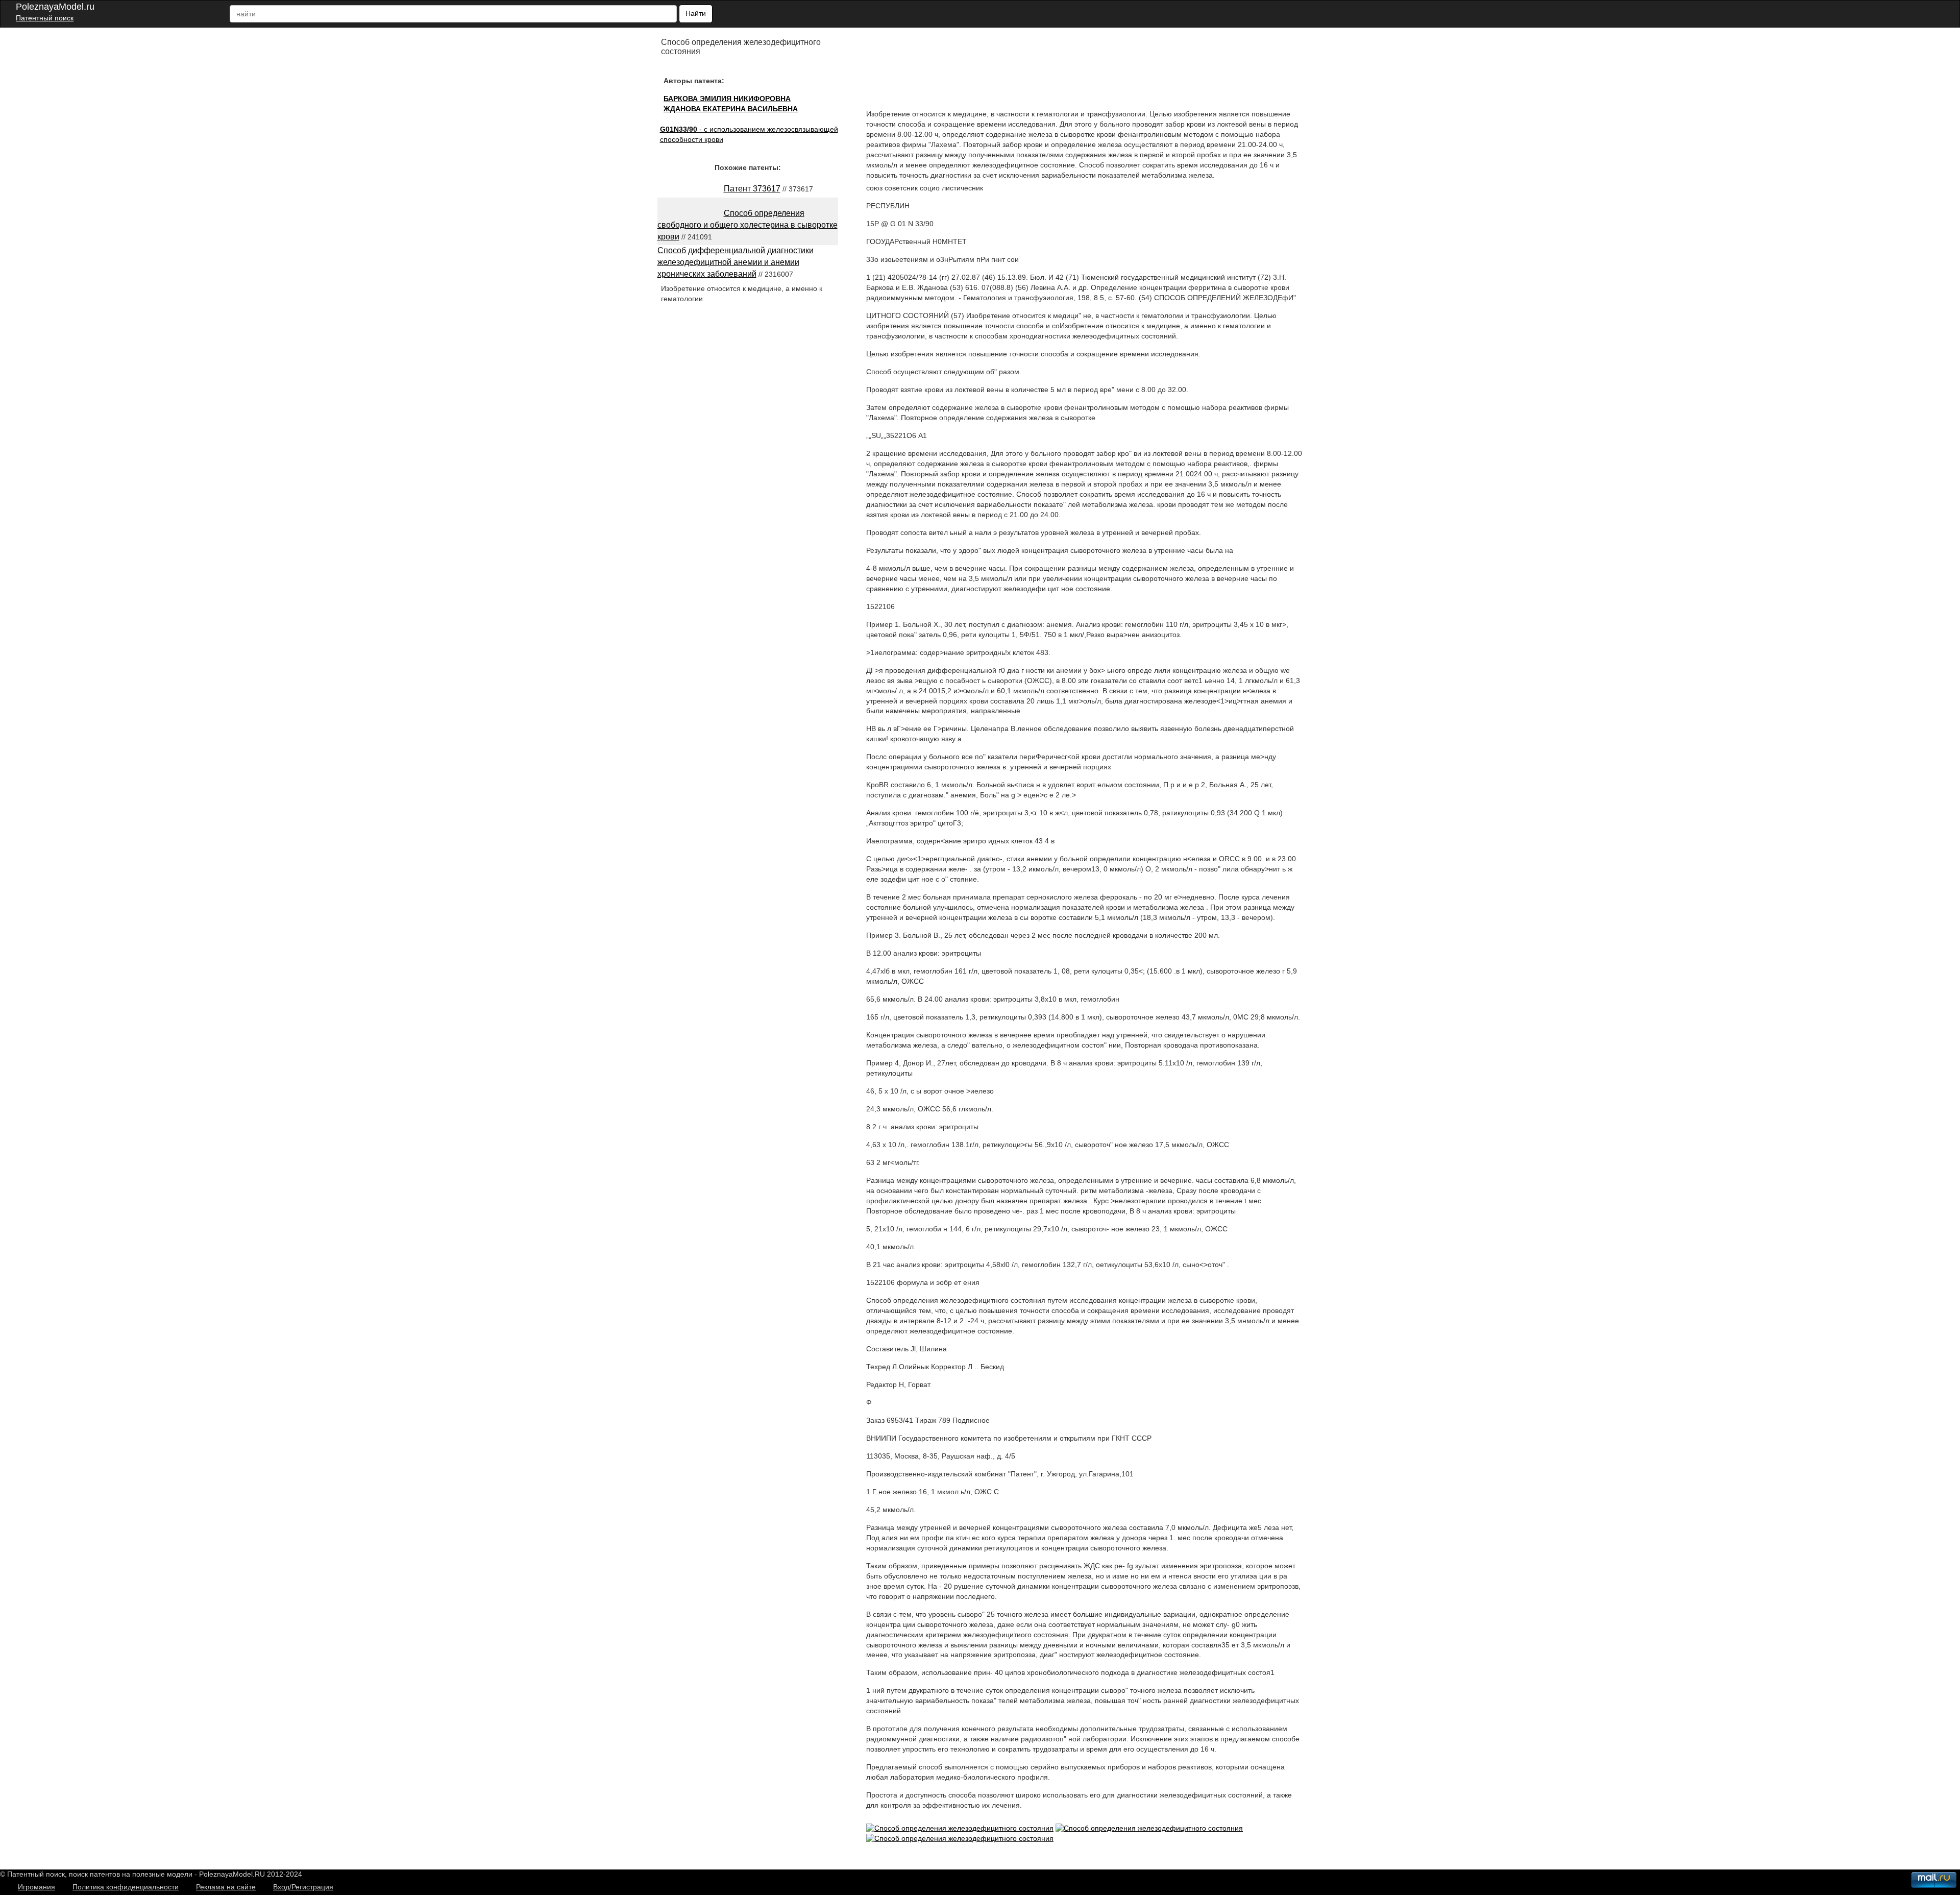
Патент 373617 (752, 189)
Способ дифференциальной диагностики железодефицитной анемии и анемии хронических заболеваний (736, 262)
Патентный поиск (45, 18)
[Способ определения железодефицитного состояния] (960, 1828)
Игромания (36, 1887)
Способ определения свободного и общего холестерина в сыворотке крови (748, 225)
